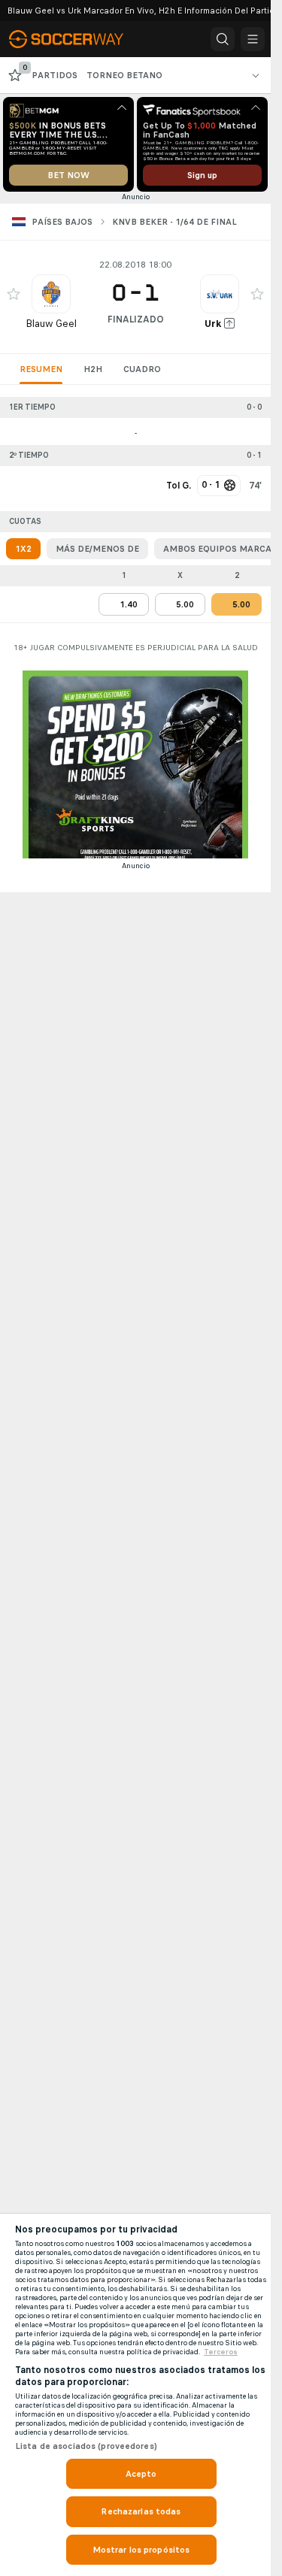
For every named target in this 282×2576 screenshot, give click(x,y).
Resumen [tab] (41, 369)
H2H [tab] (93, 369)
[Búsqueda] (223, 39)
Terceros (221, 2352)
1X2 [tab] (23, 549)
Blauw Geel (51, 324)
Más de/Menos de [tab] (97, 549)
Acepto (141, 2474)
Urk (213, 324)
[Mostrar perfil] (51, 294)
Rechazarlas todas (141, 2511)
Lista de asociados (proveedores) (86, 2446)
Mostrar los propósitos (141, 2550)
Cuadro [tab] (142, 369)
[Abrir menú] (253, 39)
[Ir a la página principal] (77, 39)
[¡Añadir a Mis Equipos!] (14, 294)
